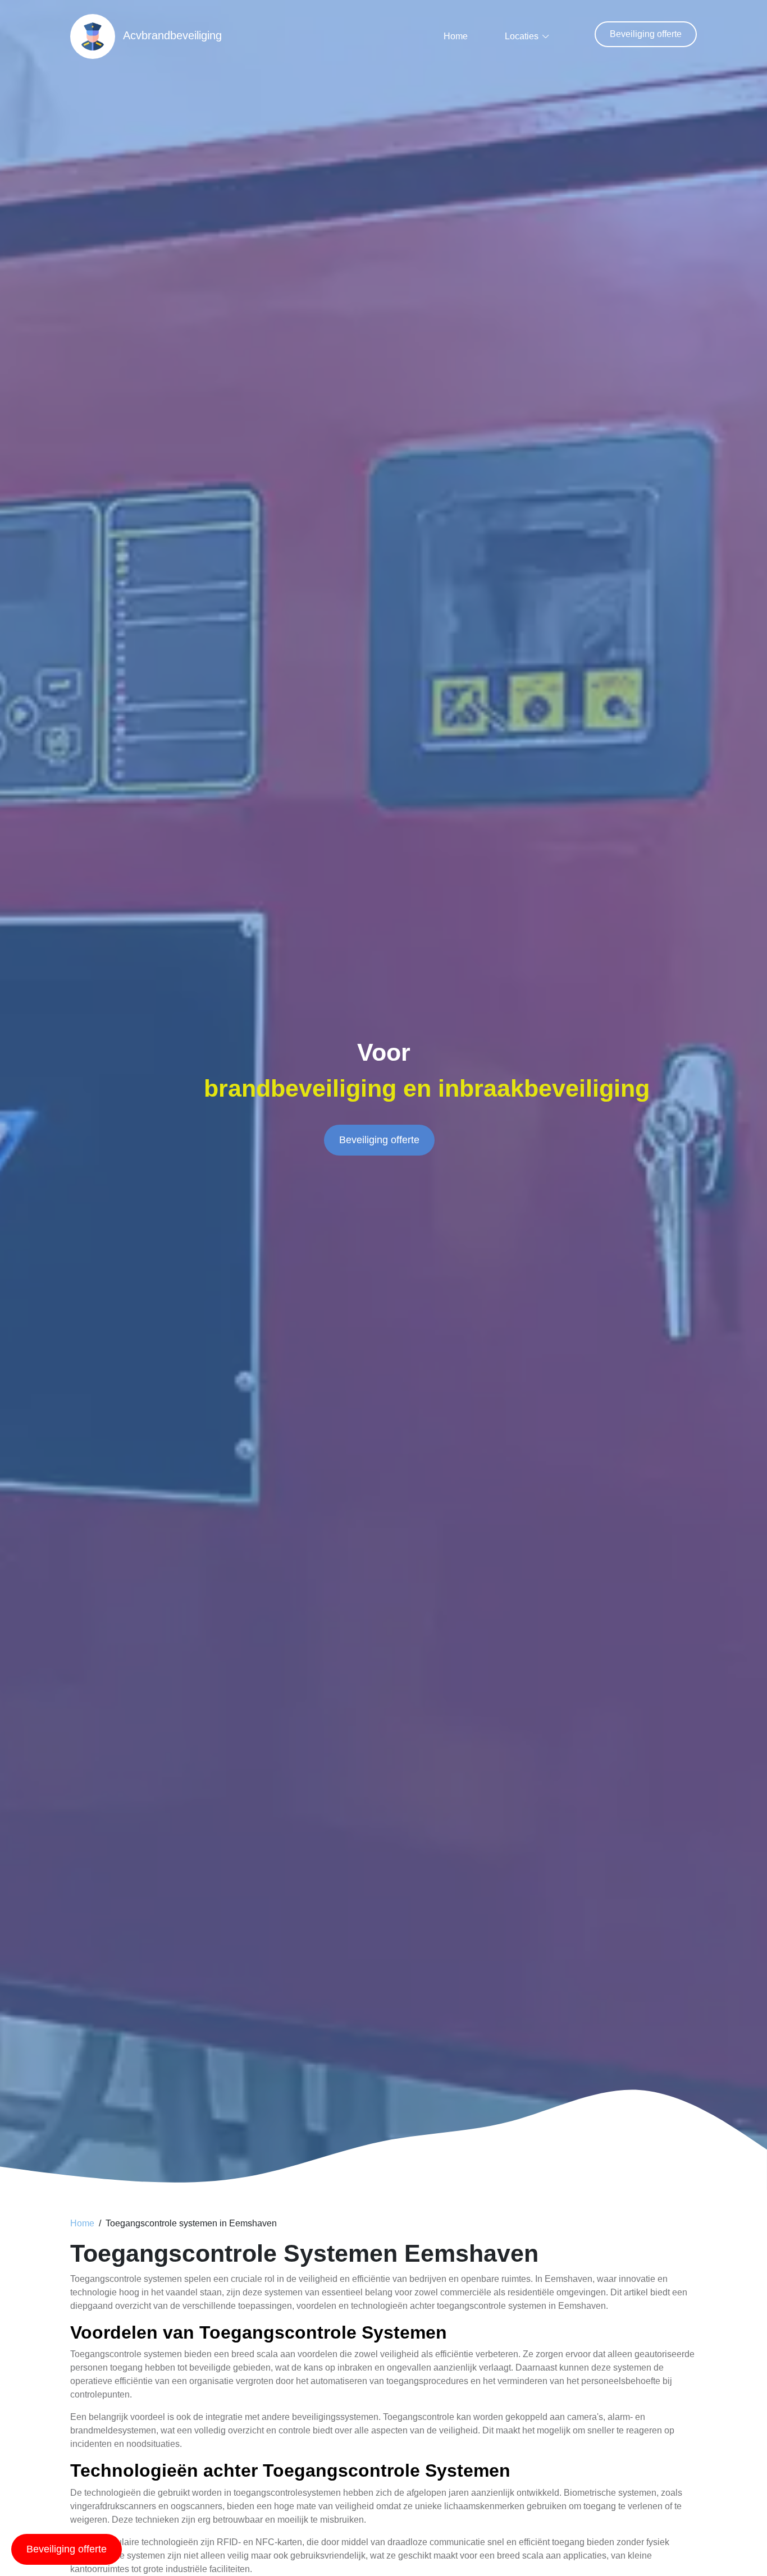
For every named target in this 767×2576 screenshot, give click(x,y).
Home (456, 36)
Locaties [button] (522, 36)
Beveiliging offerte (646, 34)
